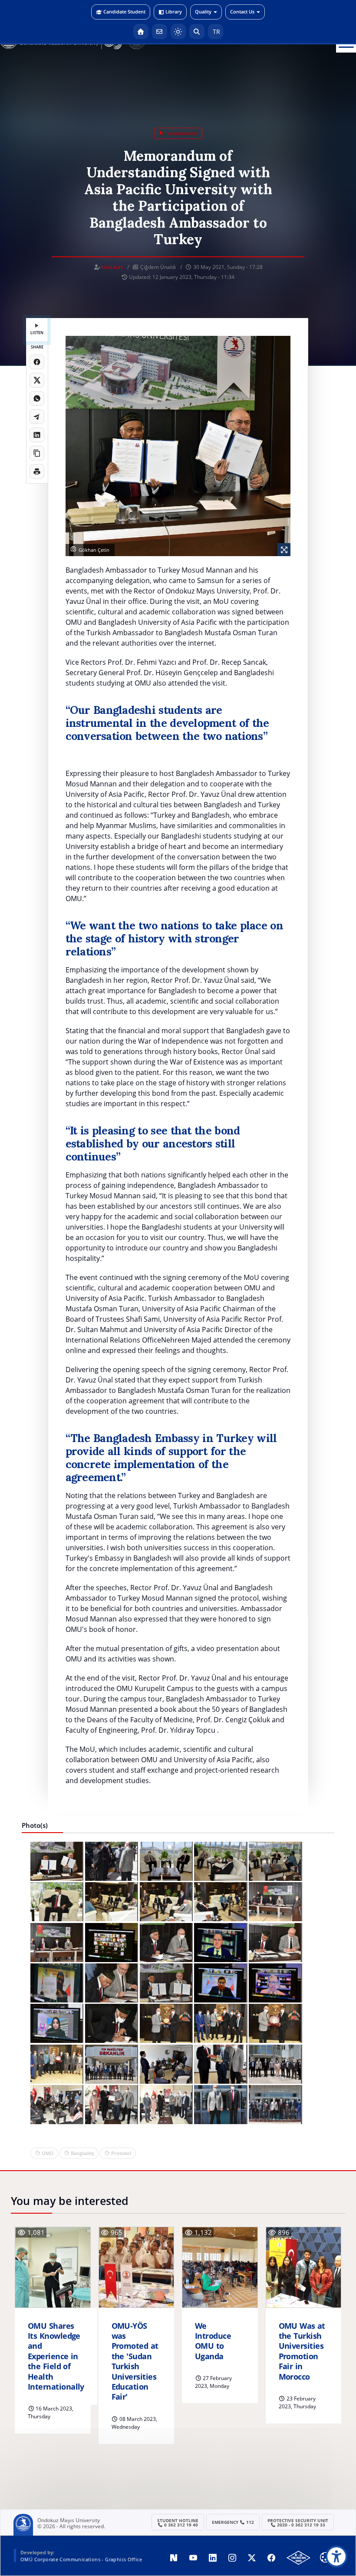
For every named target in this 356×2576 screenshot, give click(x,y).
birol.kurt (112, 267)
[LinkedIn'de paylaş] (37, 435)
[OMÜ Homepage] (141, 31)
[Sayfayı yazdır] (37, 471)
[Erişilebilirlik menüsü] (336, 2556)
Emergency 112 (233, 2522)
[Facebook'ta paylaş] (37, 362)
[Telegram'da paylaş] (37, 417)
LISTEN (37, 333)
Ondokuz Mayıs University (69, 2520)
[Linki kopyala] (37, 453)
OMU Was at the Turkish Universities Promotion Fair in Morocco (302, 2351)
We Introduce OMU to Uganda (213, 2341)
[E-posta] (160, 31)
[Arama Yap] (197, 31)
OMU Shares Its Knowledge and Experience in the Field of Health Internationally (56, 2356)
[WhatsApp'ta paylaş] (37, 398)
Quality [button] (203, 12)
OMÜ (48, 2153)
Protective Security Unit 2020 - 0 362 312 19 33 (298, 2523)
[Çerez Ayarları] (325, 2557)
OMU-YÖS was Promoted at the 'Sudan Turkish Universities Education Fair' (135, 2362)
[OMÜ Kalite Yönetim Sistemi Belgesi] (298, 2558)
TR (216, 31)
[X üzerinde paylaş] (37, 380)
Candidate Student (124, 12)
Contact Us (242, 12)
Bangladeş (82, 2153)
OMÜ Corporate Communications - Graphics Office (81, 2559)
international (181, 133)
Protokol (121, 2153)
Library (174, 12)
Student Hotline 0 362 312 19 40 (178, 2523)
